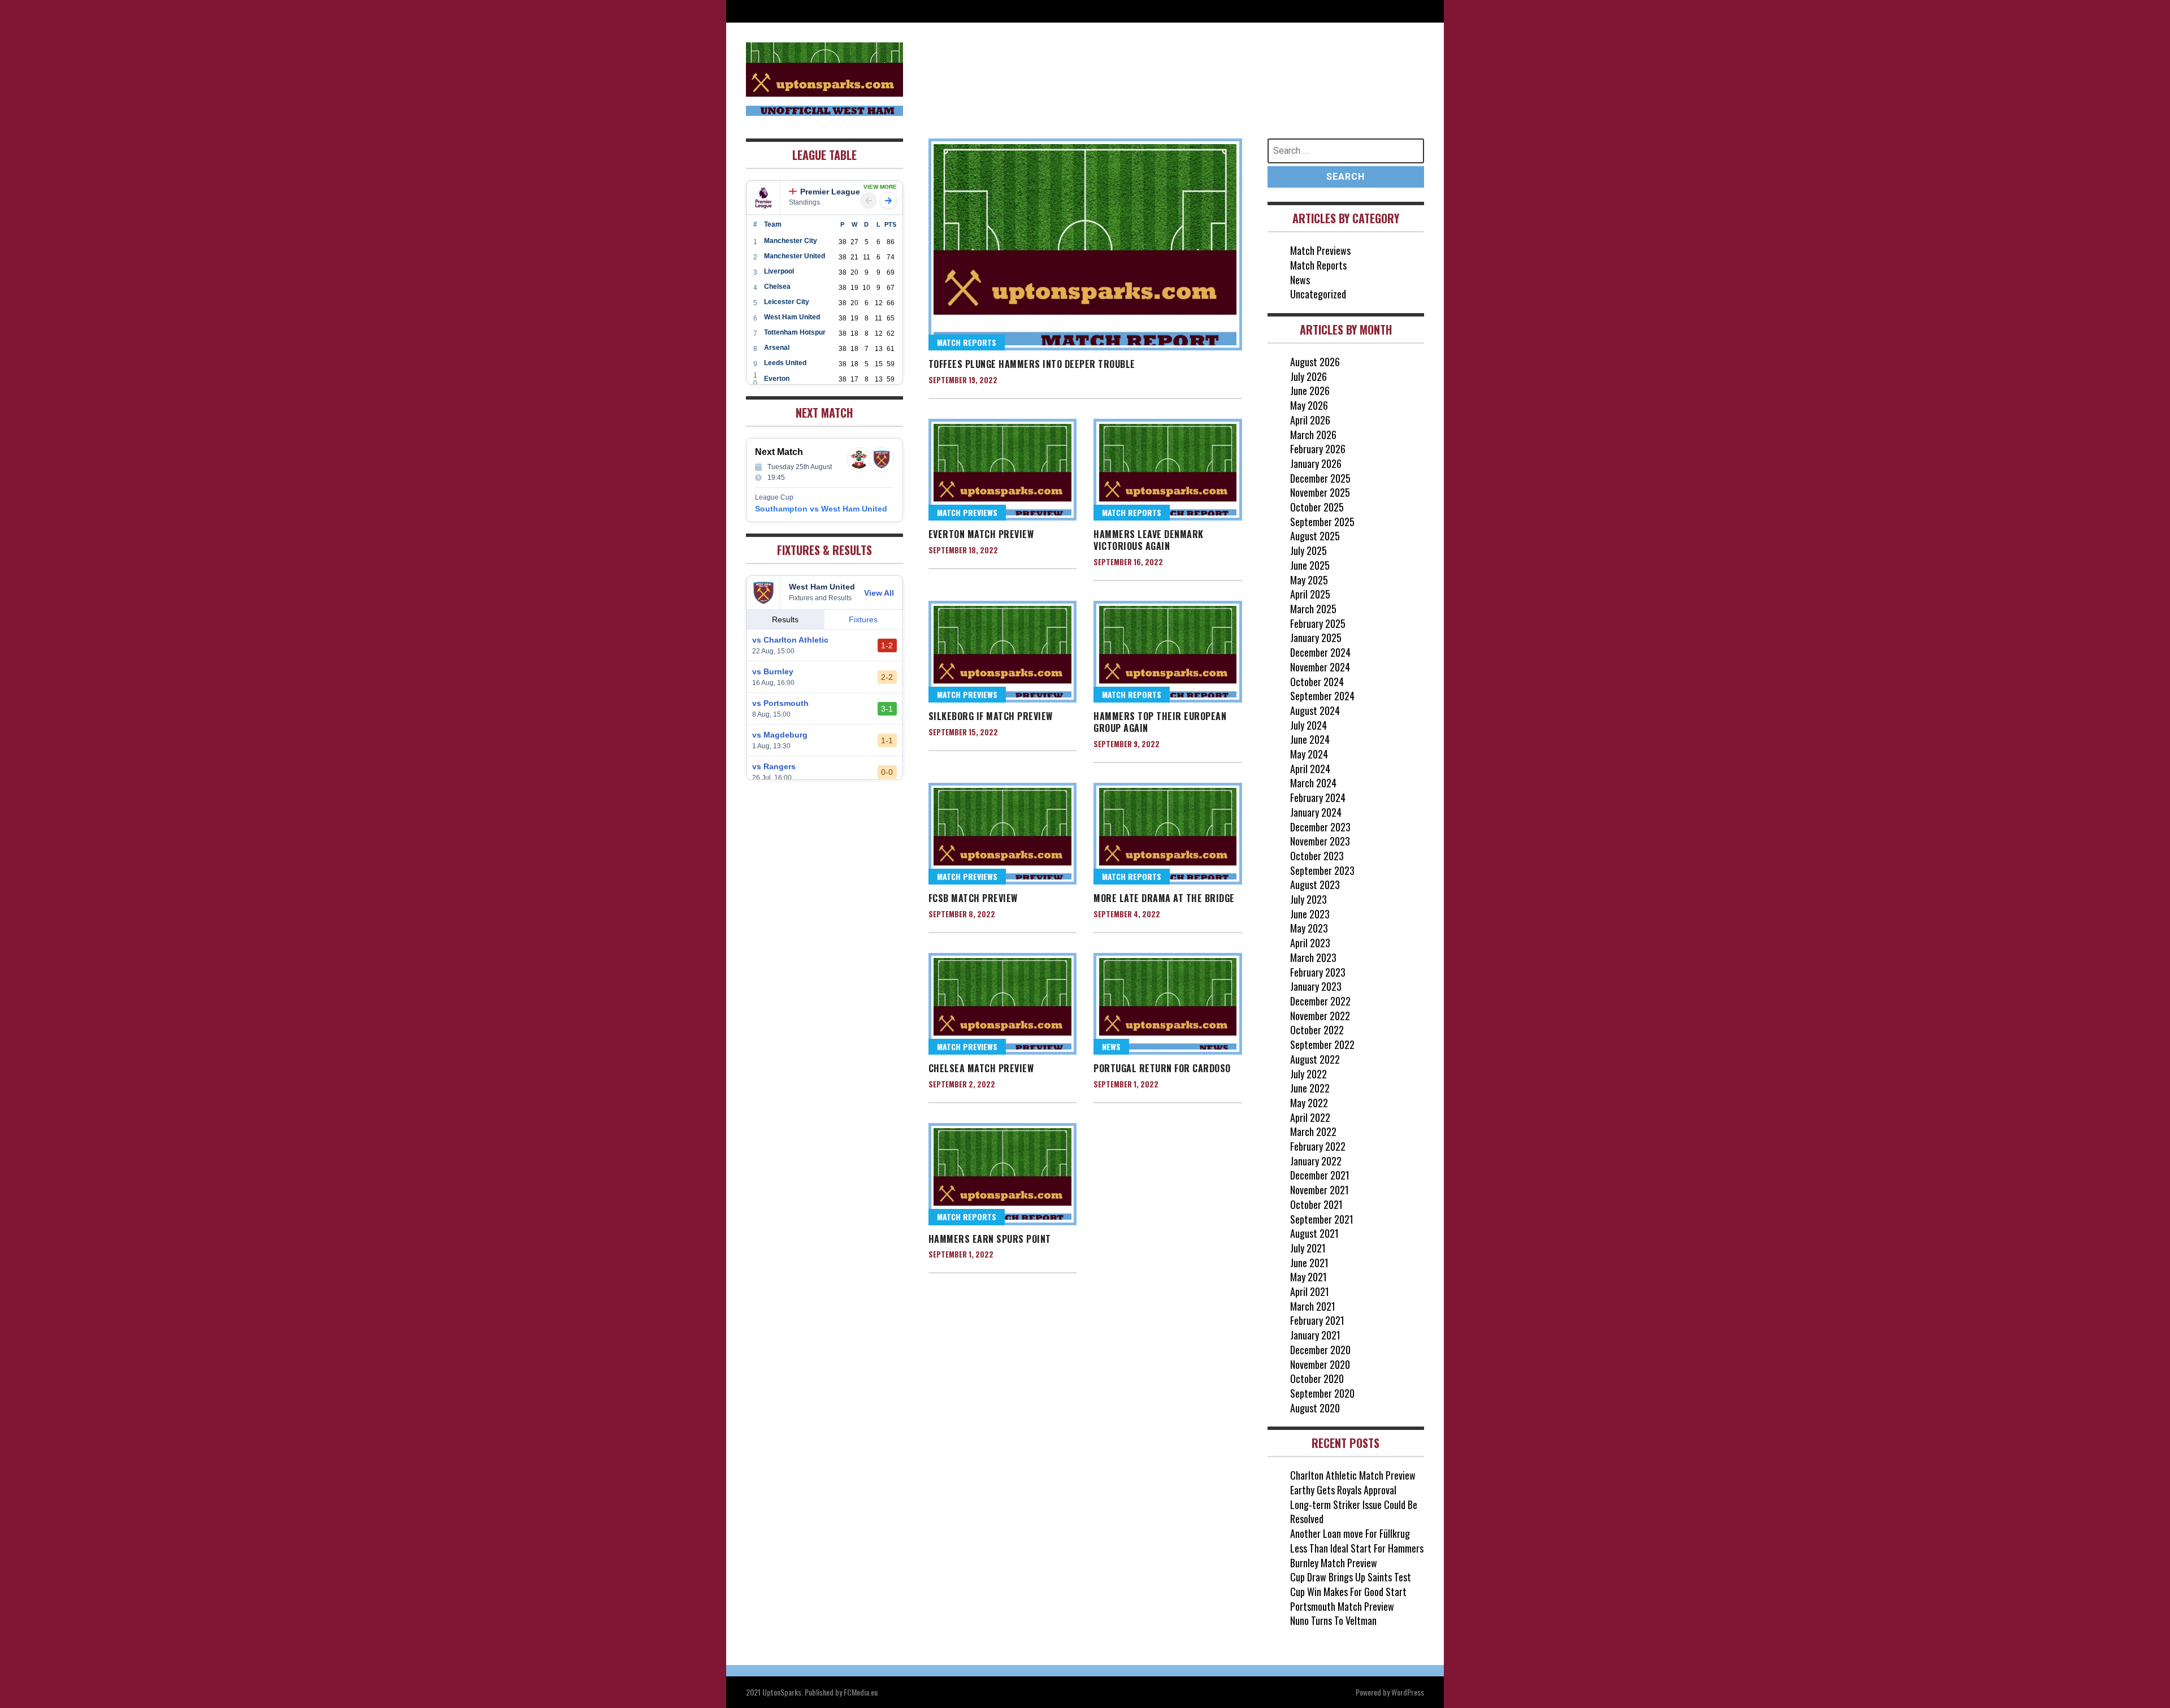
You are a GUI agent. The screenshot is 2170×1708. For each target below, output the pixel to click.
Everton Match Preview (981, 534)
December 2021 (1320, 1175)
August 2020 (1315, 1408)
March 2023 (1313, 957)
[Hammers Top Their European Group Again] (1168, 652)
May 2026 (1309, 405)
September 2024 (1322, 696)
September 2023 (1322, 870)
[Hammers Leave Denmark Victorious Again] (1168, 470)
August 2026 (1315, 362)
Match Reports (967, 342)
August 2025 (1315, 536)
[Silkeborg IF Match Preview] (1003, 652)
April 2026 (1310, 420)
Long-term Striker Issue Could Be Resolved (1354, 1512)
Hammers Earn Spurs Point (990, 1239)
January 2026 (1316, 463)
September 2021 (1322, 1219)
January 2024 (1316, 812)
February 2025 (1318, 623)
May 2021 (1308, 1277)
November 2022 (1320, 1016)
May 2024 (1309, 754)
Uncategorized (1318, 294)
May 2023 (1309, 928)
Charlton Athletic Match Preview (1353, 1475)
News (1111, 1046)
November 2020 (1320, 1364)
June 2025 (1310, 565)
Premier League (830, 192)
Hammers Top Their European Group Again (1160, 722)
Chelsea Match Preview (981, 1068)
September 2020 (1322, 1393)
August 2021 (1314, 1233)
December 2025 (1320, 478)
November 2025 (1320, 492)
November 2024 (1320, 667)
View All (879, 593)
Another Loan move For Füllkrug (1350, 1533)
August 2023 (1315, 885)
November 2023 (1320, 841)
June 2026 (1310, 391)
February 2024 (1318, 797)
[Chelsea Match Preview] (1003, 1004)
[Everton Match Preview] (1003, 470)
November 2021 (1320, 1190)
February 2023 (1318, 972)
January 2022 (1316, 1161)
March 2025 (1313, 609)
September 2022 (1322, 1044)
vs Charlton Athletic (790, 640)
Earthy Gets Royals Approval (1343, 1490)
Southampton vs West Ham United (821, 509)
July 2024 (1308, 725)
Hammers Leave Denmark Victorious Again (1149, 540)
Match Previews (967, 512)
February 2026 (1318, 449)
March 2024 (1313, 783)
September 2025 (1322, 522)
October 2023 (1317, 856)
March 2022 (1313, 1132)
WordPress (1408, 1692)
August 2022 (1315, 1059)
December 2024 (1320, 652)
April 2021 (1310, 1291)
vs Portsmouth (780, 703)
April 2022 (1310, 1117)
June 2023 (1310, 914)
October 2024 (1317, 682)
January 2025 (1316, 638)
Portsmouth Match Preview (1342, 1606)
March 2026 (1313, 435)
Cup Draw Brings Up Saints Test (1351, 1577)
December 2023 (1320, 827)
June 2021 (1309, 1263)
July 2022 (1308, 1074)
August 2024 (1315, 710)
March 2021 (1313, 1306)
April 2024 (1310, 769)
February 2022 (1318, 1146)
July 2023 (1308, 899)
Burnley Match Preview (1334, 1563)
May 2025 (1309, 580)
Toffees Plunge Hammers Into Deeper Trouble (1032, 364)
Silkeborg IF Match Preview (991, 716)
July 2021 (1308, 1248)
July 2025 (1308, 550)
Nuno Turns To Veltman (1333, 1620)
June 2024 (1310, 739)
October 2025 (1317, 507)
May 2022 (1309, 1103)
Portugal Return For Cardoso (1162, 1068)
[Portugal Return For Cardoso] (1168, 1004)
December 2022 (1320, 1001)
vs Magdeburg (780, 735)
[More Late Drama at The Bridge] (1168, 834)
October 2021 (1316, 1204)
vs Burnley (773, 671)
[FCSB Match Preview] (1003, 834)
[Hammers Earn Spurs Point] (1003, 1174)
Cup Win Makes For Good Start (1348, 1592)
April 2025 (1310, 594)
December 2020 (1320, 1350)
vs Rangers (774, 766)
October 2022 (1317, 1030)
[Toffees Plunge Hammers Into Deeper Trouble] (1085, 244)
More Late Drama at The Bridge (1164, 898)
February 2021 (1317, 1320)
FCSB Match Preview (973, 898)
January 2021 (1315, 1335)
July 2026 (1308, 376)
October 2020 (1317, 1378)
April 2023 (1310, 943)
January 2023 (1316, 986)
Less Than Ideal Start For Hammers (1357, 1548)
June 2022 (1310, 1088)
